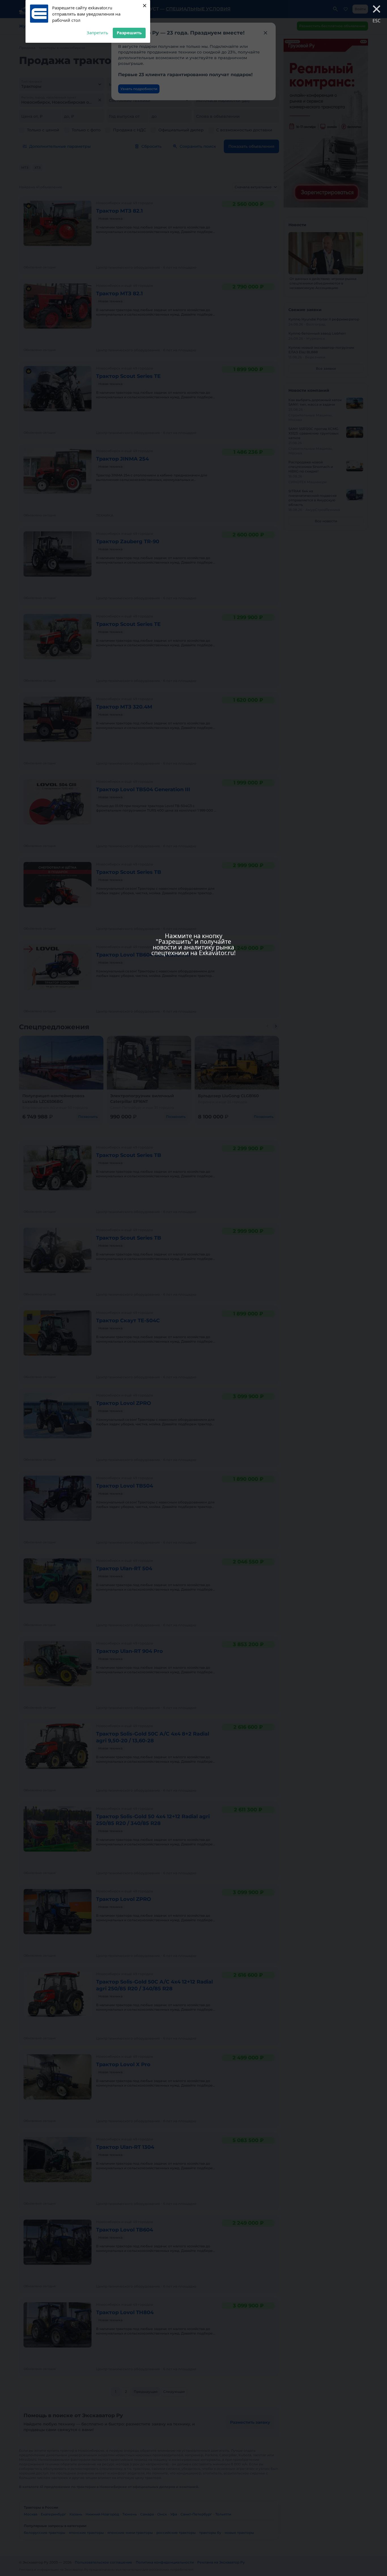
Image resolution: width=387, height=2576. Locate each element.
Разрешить (129, 33)
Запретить (97, 33)
